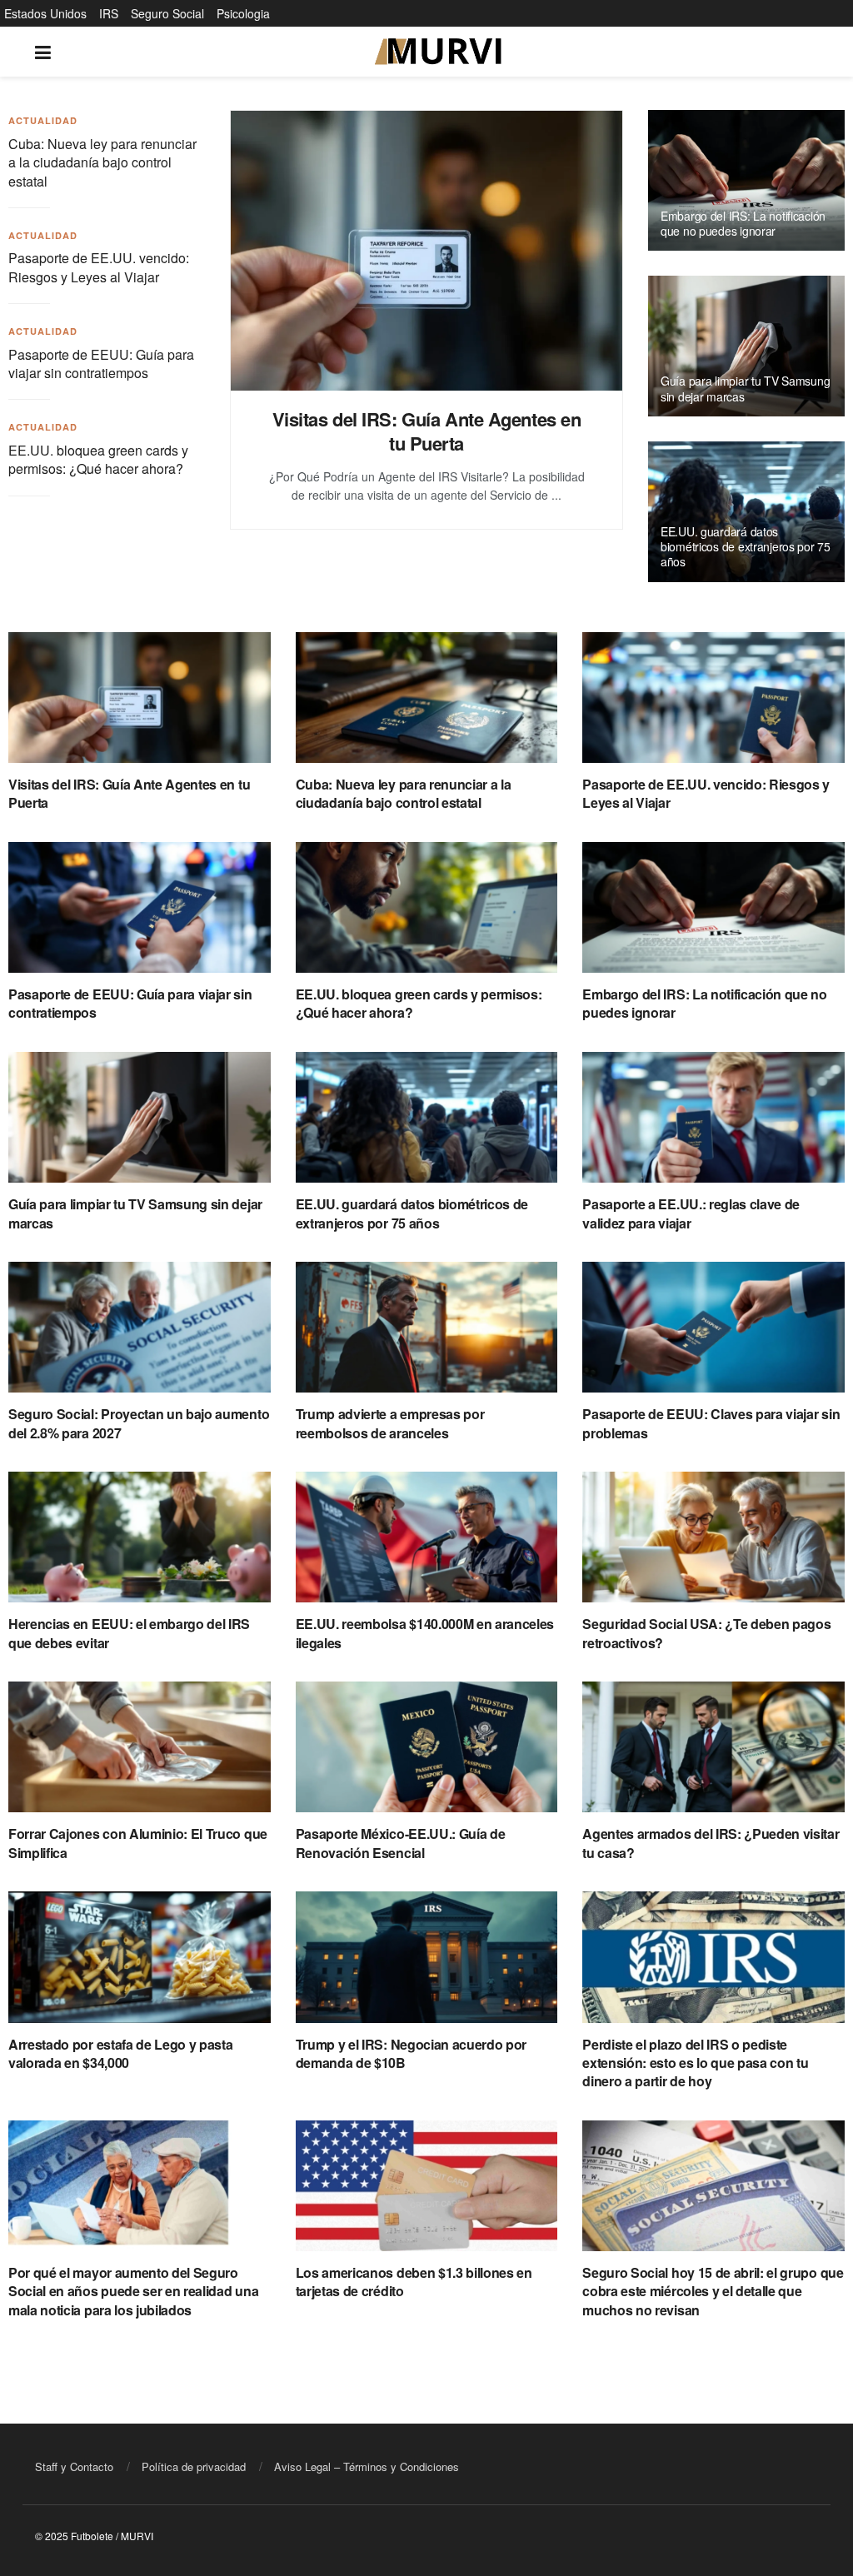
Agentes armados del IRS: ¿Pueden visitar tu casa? (711, 1843)
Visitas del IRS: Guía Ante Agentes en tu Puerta (427, 431)
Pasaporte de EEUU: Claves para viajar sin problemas (711, 1423)
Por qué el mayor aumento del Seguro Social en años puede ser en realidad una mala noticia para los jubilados (133, 2291)
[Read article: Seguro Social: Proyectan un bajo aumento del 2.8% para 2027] (140, 1327)
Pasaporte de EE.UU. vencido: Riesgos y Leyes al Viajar (99, 267)
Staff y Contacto (74, 2466)
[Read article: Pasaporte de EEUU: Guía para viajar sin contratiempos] (140, 907)
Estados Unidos (45, 13)
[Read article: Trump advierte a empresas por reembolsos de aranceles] (427, 1327)
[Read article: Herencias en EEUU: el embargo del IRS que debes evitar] (140, 1537)
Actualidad (43, 120)
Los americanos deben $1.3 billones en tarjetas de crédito (414, 2282)
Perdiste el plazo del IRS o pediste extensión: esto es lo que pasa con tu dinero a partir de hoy (695, 2063)
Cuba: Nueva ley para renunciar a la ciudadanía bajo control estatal (102, 162)
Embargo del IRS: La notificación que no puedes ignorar (743, 223)
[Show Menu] (43, 52)
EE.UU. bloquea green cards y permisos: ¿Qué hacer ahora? (98, 459)
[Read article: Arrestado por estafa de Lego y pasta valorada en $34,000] (140, 1957)
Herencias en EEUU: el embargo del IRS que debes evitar (129, 1633)
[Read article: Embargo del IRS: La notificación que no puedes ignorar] (746, 180)
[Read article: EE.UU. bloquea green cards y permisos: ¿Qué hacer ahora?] (427, 907)
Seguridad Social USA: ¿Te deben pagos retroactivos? (706, 1633)
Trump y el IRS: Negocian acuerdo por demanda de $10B (411, 2053)
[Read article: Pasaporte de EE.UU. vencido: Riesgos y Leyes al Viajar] (713, 698)
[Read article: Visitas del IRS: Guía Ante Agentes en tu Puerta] (426, 251)
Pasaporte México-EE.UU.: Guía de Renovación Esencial (401, 1843)
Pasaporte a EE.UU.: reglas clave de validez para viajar (691, 1213)
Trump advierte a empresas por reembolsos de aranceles (390, 1423)
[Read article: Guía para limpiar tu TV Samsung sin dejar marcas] (746, 346)
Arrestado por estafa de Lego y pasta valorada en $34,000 (120, 2053)
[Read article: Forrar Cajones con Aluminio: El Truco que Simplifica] (140, 1747)
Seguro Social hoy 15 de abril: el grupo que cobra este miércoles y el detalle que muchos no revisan (713, 2291)
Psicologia (243, 13)
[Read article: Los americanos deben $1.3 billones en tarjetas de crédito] (427, 2186)
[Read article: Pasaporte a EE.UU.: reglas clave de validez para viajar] (713, 1117)
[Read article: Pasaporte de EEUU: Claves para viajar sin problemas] (713, 1327)
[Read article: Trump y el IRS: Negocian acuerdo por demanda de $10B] (427, 1957)
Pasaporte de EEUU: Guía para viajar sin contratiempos (101, 364)
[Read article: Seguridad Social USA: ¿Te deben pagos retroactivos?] (713, 1537)
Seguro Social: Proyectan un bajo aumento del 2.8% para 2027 (139, 1423)
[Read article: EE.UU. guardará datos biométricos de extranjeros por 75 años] (427, 1117)
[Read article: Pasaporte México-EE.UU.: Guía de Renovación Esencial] (427, 1747)
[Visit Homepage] (439, 52)
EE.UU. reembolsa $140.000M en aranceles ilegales (425, 1633)
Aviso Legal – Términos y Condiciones (367, 2466)
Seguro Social (167, 13)
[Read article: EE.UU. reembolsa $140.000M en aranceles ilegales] (427, 1537)
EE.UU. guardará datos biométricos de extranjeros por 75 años (746, 546)
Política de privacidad (194, 2466)
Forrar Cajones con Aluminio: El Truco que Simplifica (138, 1843)
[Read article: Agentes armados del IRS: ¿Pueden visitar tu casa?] (713, 1747)
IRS (109, 13)
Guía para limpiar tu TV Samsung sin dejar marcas (745, 388)
